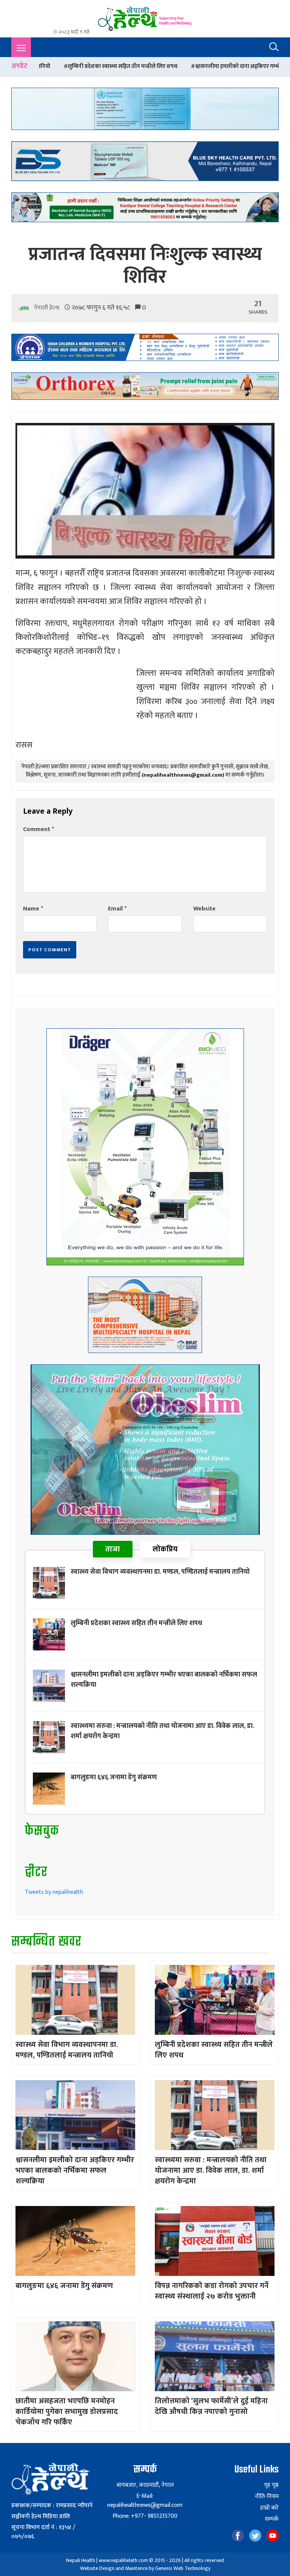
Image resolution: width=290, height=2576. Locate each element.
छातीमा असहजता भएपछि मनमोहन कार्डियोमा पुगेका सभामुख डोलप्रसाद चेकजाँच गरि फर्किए (67, 2412)
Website (204, 909)
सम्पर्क (272, 2519)
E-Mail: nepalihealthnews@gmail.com (145, 2501)
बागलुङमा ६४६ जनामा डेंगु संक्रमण (114, 1777)
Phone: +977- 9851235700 (145, 2516)
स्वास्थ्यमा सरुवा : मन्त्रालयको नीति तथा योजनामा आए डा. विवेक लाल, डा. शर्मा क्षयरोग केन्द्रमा (162, 1731)
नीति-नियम (267, 2497)
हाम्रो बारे (269, 2508)
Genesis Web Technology (183, 2568)
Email (117, 909)
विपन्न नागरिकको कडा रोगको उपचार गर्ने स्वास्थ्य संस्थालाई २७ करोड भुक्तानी (212, 2291)
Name (33, 909)
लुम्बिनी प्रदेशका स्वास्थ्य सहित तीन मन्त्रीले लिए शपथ (136, 1623)
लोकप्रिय (165, 1549)
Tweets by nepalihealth (54, 1892)
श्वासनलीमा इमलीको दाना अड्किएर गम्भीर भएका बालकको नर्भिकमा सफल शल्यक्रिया (183, 66)
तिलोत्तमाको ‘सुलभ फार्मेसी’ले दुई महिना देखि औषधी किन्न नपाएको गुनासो (211, 2406)
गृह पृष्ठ (271, 2485)
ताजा (113, 1549)
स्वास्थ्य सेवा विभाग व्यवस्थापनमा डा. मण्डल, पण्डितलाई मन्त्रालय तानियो (160, 1572)
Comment (39, 829)
